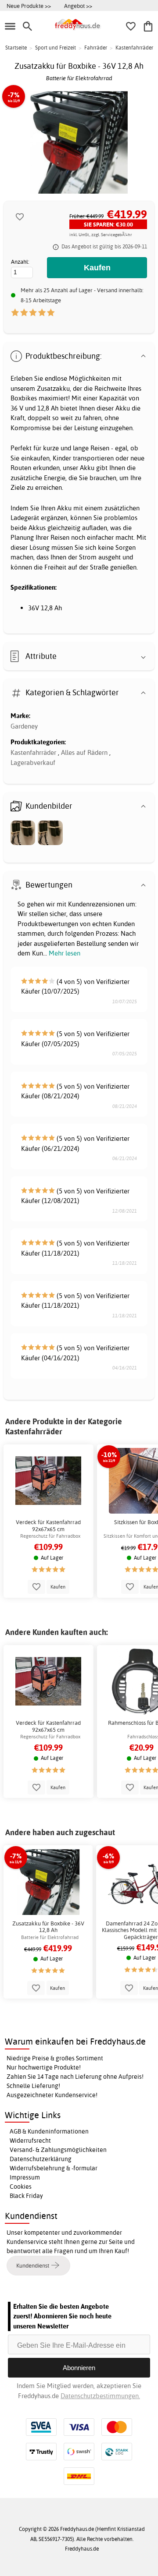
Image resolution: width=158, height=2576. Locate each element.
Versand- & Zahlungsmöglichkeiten (58, 2150)
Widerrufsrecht (30, 2141)
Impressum (25, 2177)
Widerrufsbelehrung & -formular (54, 2168)
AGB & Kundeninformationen (49, 2131)
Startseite (16, 48)
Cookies (21, 2187)
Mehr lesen (65, 953)
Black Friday (26, 2196)
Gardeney (24, 726)
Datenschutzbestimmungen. (100, 2396)
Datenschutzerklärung (41, 2159)
